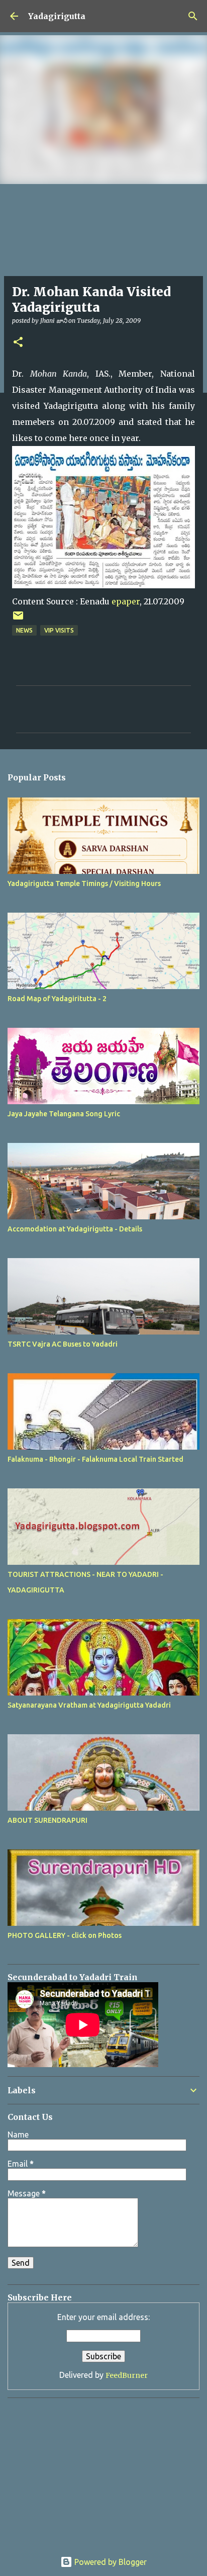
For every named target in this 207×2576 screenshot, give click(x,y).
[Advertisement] (70, 2468)
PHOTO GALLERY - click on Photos (65, 1935)
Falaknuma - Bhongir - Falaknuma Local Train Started (95, 1459)
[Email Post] (18, 619)
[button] (18, 343)
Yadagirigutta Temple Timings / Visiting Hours (84, 883)
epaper (126, 601)
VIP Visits (59, 630)
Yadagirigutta (57, 16)
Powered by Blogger (110, 2562)
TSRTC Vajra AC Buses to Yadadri (63, 1344)
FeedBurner (127, 2375)
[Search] (193, 16)
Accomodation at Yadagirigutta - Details (75, 1229)
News (24, 630)
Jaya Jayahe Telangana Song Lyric (64, 1114)
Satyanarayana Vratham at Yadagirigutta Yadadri (89, 1705)
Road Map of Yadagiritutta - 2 (57, 999)
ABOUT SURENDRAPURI (47, 1820)
